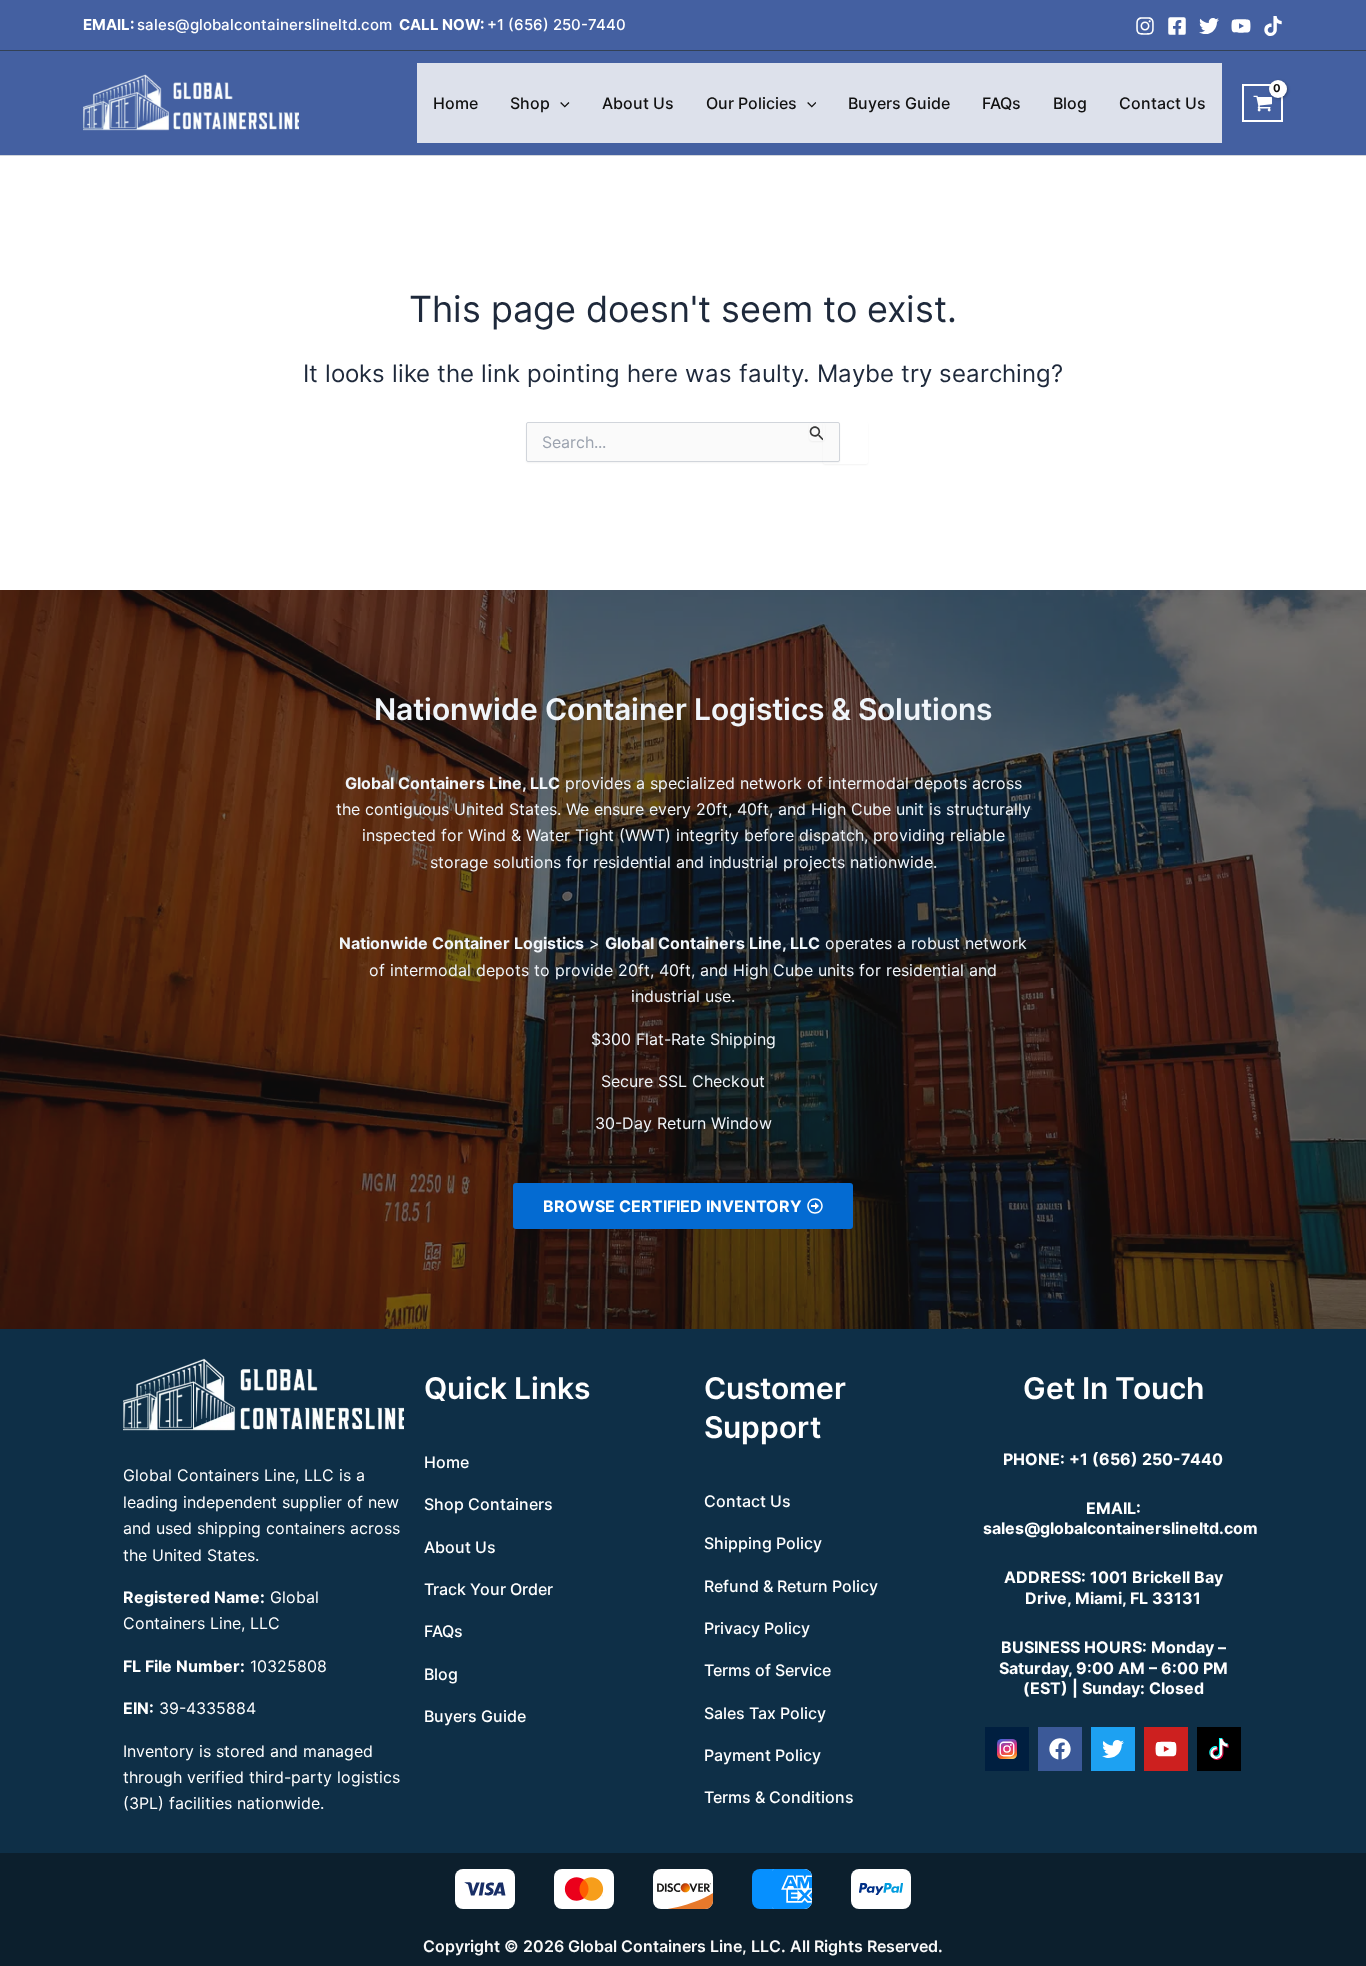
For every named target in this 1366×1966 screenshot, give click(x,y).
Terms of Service (767, 1670)
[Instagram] (1145, 26)
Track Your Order (488, 1589)
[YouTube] (1241, 26)
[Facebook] (1177, 26)
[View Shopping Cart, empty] (1262, 103)
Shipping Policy (763, 1543)
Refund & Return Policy (791, 1586)
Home (455, 103)
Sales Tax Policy (765, 1713)
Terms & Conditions (779, 1797)
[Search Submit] (817, 431)
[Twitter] (1209, 26)
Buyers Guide (899, 103)
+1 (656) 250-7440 (556, 24)
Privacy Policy (757, 1628)
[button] (560, 103)
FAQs (1001, 103)
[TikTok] (1273, 26)
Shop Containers (488, 1504)
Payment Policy (762, 1755)
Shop (530, 103)
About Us (638, 103)
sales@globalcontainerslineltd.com (266, 24)
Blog (1070, 103)
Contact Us (1162, 103)
